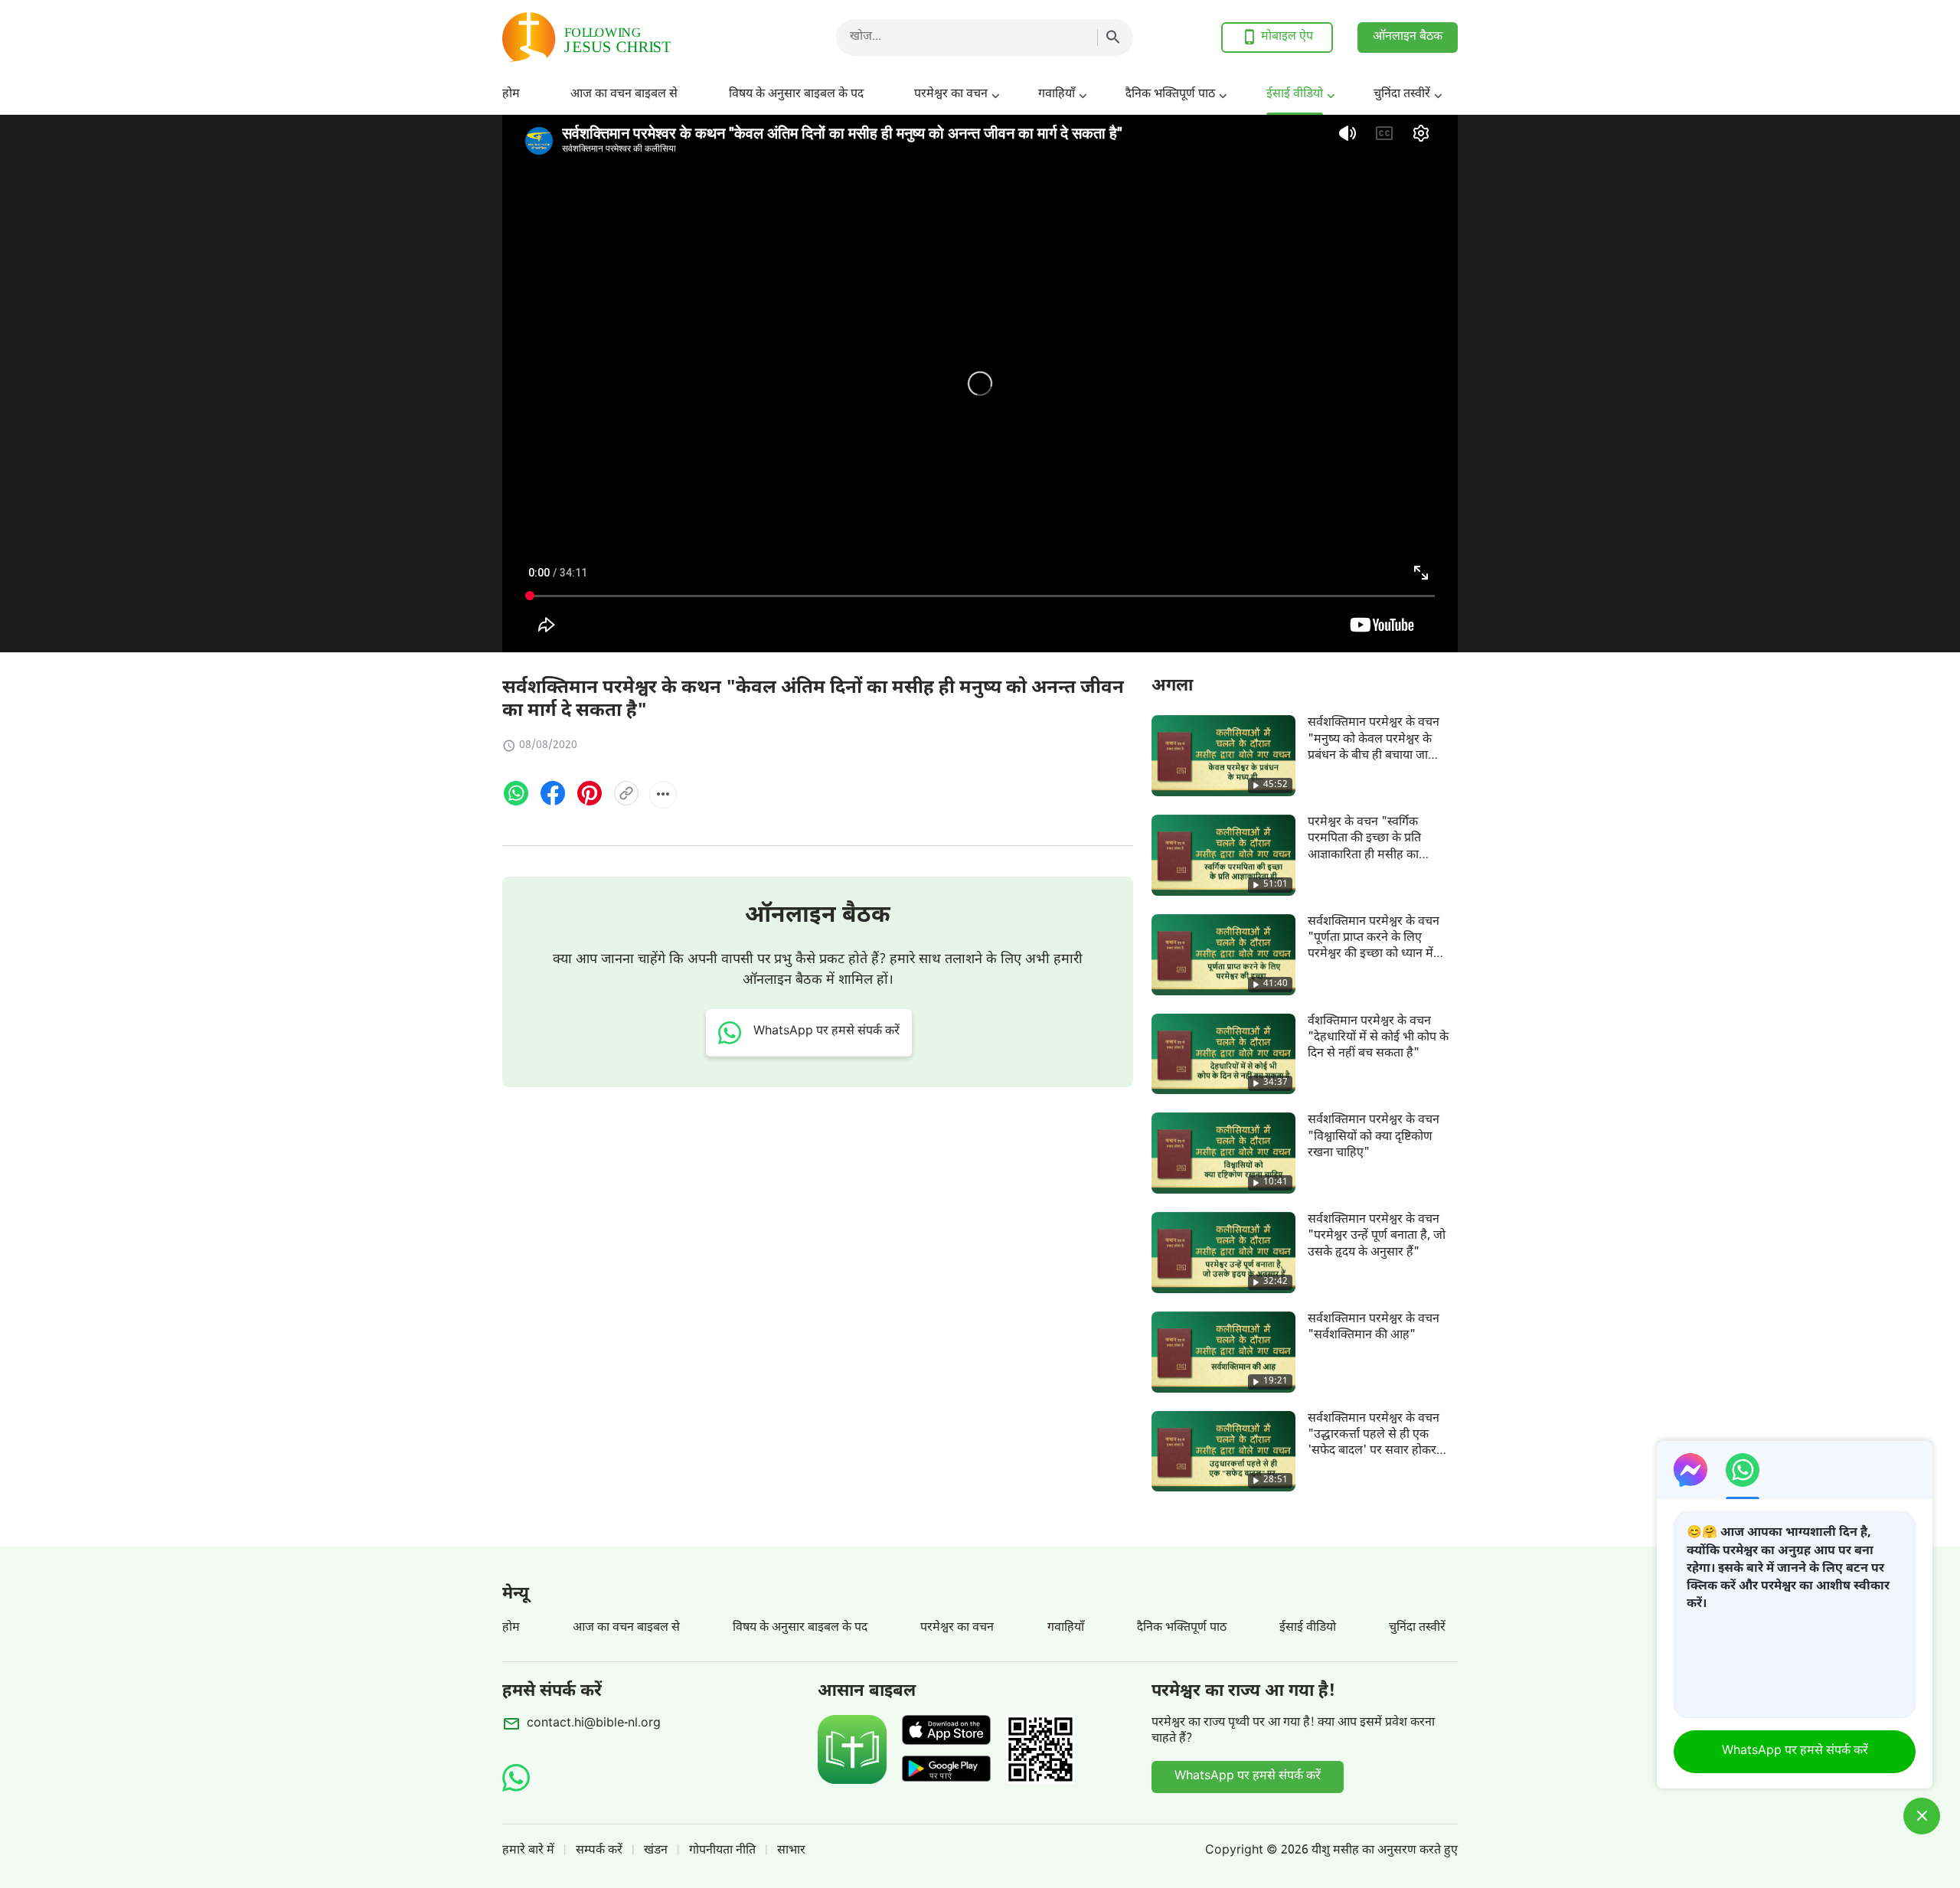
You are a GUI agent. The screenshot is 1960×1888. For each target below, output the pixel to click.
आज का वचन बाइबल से (624, 95)
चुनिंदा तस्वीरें (1402, 95)
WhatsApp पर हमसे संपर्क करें (1248, 1777)
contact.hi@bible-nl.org (594, 1724)
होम (511, 95)
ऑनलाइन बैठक (1408, 37)
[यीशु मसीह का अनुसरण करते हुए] (625, 37)
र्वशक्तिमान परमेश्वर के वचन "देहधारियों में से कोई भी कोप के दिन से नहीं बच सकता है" (1378, 1038)
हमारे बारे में (528, 1851)
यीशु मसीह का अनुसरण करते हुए (1385, 1851)
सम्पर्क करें (599, 1851)
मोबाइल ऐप (1287, 37)
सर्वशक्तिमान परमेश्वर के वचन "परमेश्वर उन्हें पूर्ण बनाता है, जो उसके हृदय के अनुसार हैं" (1377, 1236)
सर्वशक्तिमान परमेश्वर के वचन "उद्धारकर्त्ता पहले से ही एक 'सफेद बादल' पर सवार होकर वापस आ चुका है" (1374, 1444)
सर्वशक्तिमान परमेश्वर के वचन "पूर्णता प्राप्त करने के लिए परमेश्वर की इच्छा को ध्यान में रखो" (1374, 947)
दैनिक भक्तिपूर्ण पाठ (1170, 95)
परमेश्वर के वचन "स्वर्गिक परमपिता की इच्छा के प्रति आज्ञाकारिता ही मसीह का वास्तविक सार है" (1364, 847)
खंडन (656, 1851)
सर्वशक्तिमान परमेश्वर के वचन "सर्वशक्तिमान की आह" (1374, 1328)
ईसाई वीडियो (1295, 95)
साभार (791, 1851)
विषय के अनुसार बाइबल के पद (796, 95)
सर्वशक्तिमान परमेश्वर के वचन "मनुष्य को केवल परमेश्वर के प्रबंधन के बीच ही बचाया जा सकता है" (1374, 748)
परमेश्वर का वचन (951, 95)
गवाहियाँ (1057, 95)
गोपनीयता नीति (722, 1851)
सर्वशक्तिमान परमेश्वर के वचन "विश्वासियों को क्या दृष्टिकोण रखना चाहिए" (1374, 1137)
